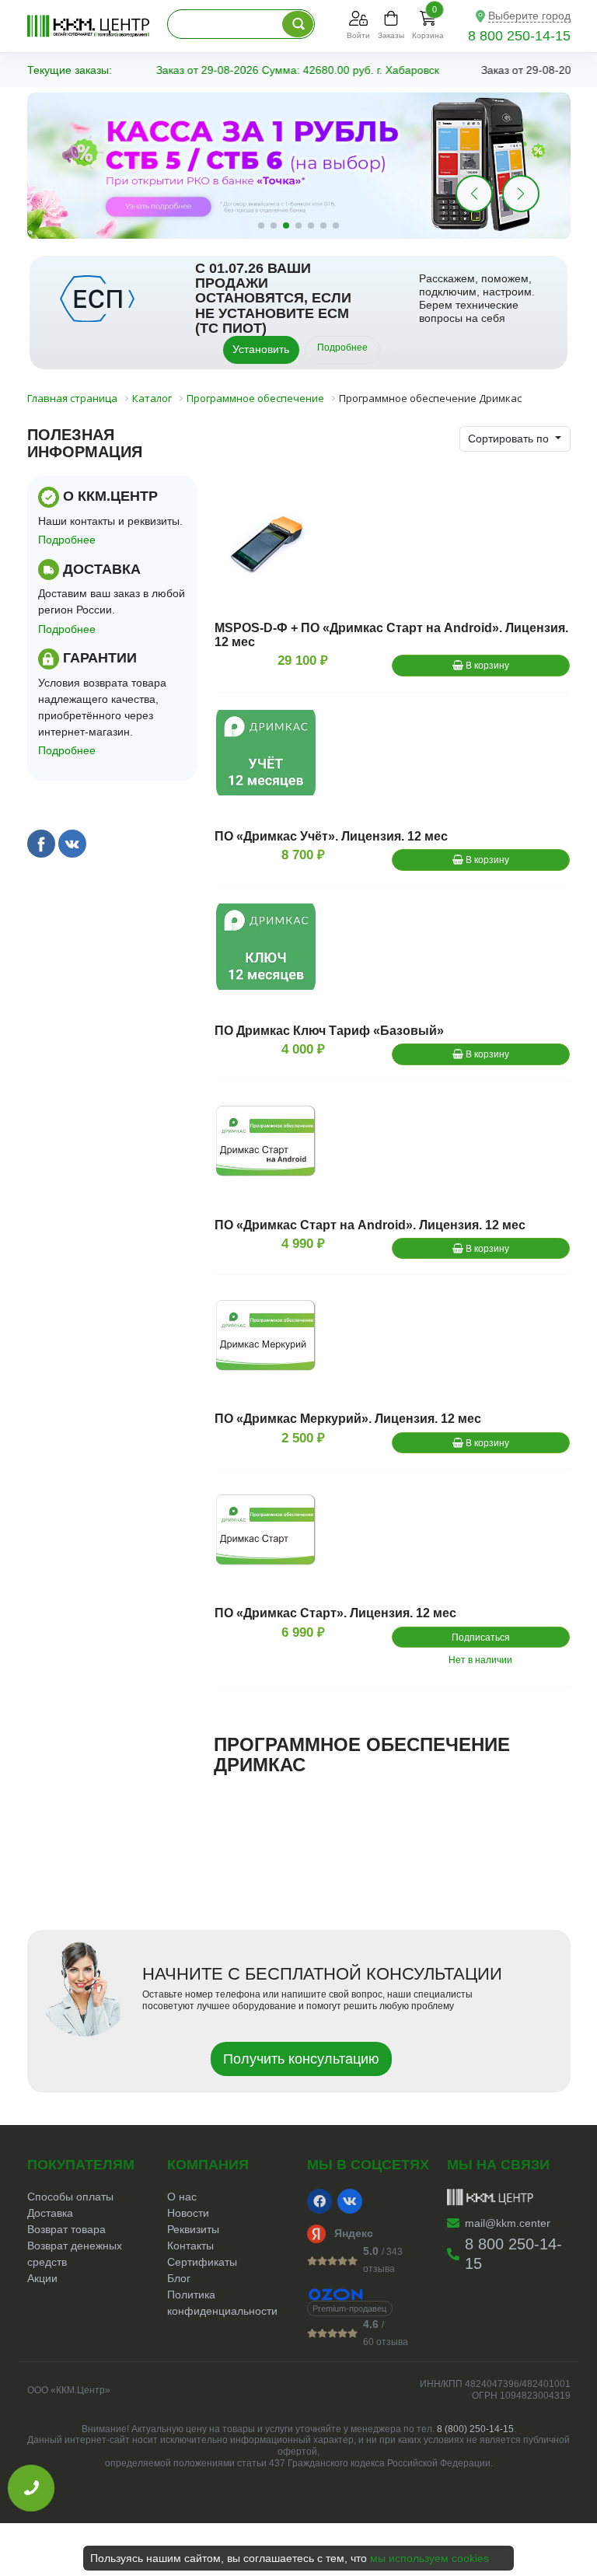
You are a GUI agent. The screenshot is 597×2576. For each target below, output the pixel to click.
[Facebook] (319, 2201)
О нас (182, 2197)
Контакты (190, 2246)
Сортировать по (510, 439)
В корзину (486, 666)
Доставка (50, 2213)
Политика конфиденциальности (222, 2303)
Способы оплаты (70, 2197)
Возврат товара (66, 2229)
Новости (188, 2213)
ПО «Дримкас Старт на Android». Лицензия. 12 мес (370, 1225)
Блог (179, 2278)
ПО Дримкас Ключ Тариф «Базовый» (329, 1031)
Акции (42, 2278)
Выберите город (529, 16)
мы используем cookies (429, 2558)
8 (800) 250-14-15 (475, 2429)
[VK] (350, 2201)
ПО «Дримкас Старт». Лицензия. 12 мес (335, 1613)
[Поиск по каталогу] (298, 24)
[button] (521, 194)
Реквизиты (193, 2229)
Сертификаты (202, 2262)
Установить (261, 349)
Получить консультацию (301, 2059)
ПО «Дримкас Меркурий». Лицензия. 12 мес (348, 1419)
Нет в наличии (480, 1660)
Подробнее (342, 348)
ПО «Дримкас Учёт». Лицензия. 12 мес (331, 836)
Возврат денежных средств (75, 2254)
